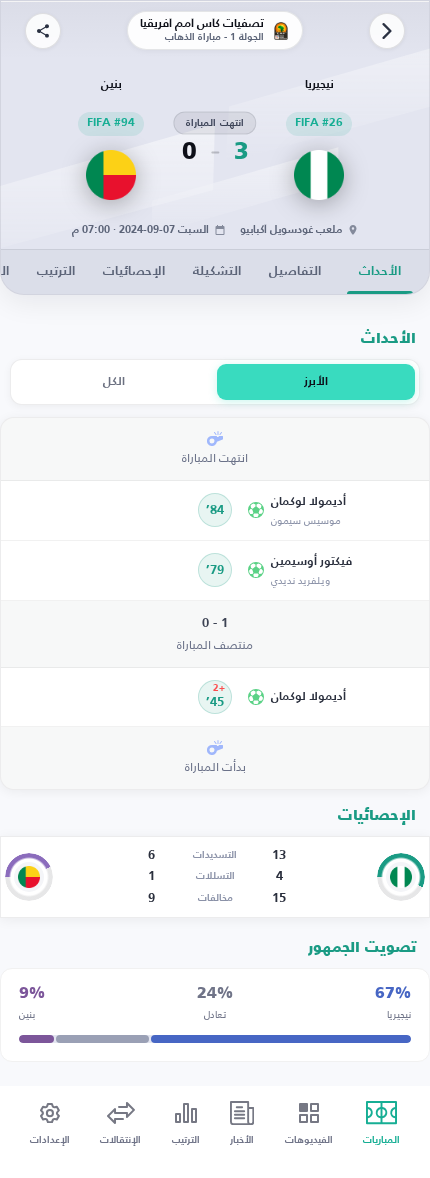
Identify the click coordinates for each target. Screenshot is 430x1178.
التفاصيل (295, 271)
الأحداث (380, 271)
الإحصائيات (134, 271)
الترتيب (56, 271)
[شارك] (43, 31)
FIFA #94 (111, 123)
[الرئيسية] (387, 31)
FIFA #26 (319, 123)
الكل (114, 382)
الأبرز (316, 382)
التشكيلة (217, 271)
